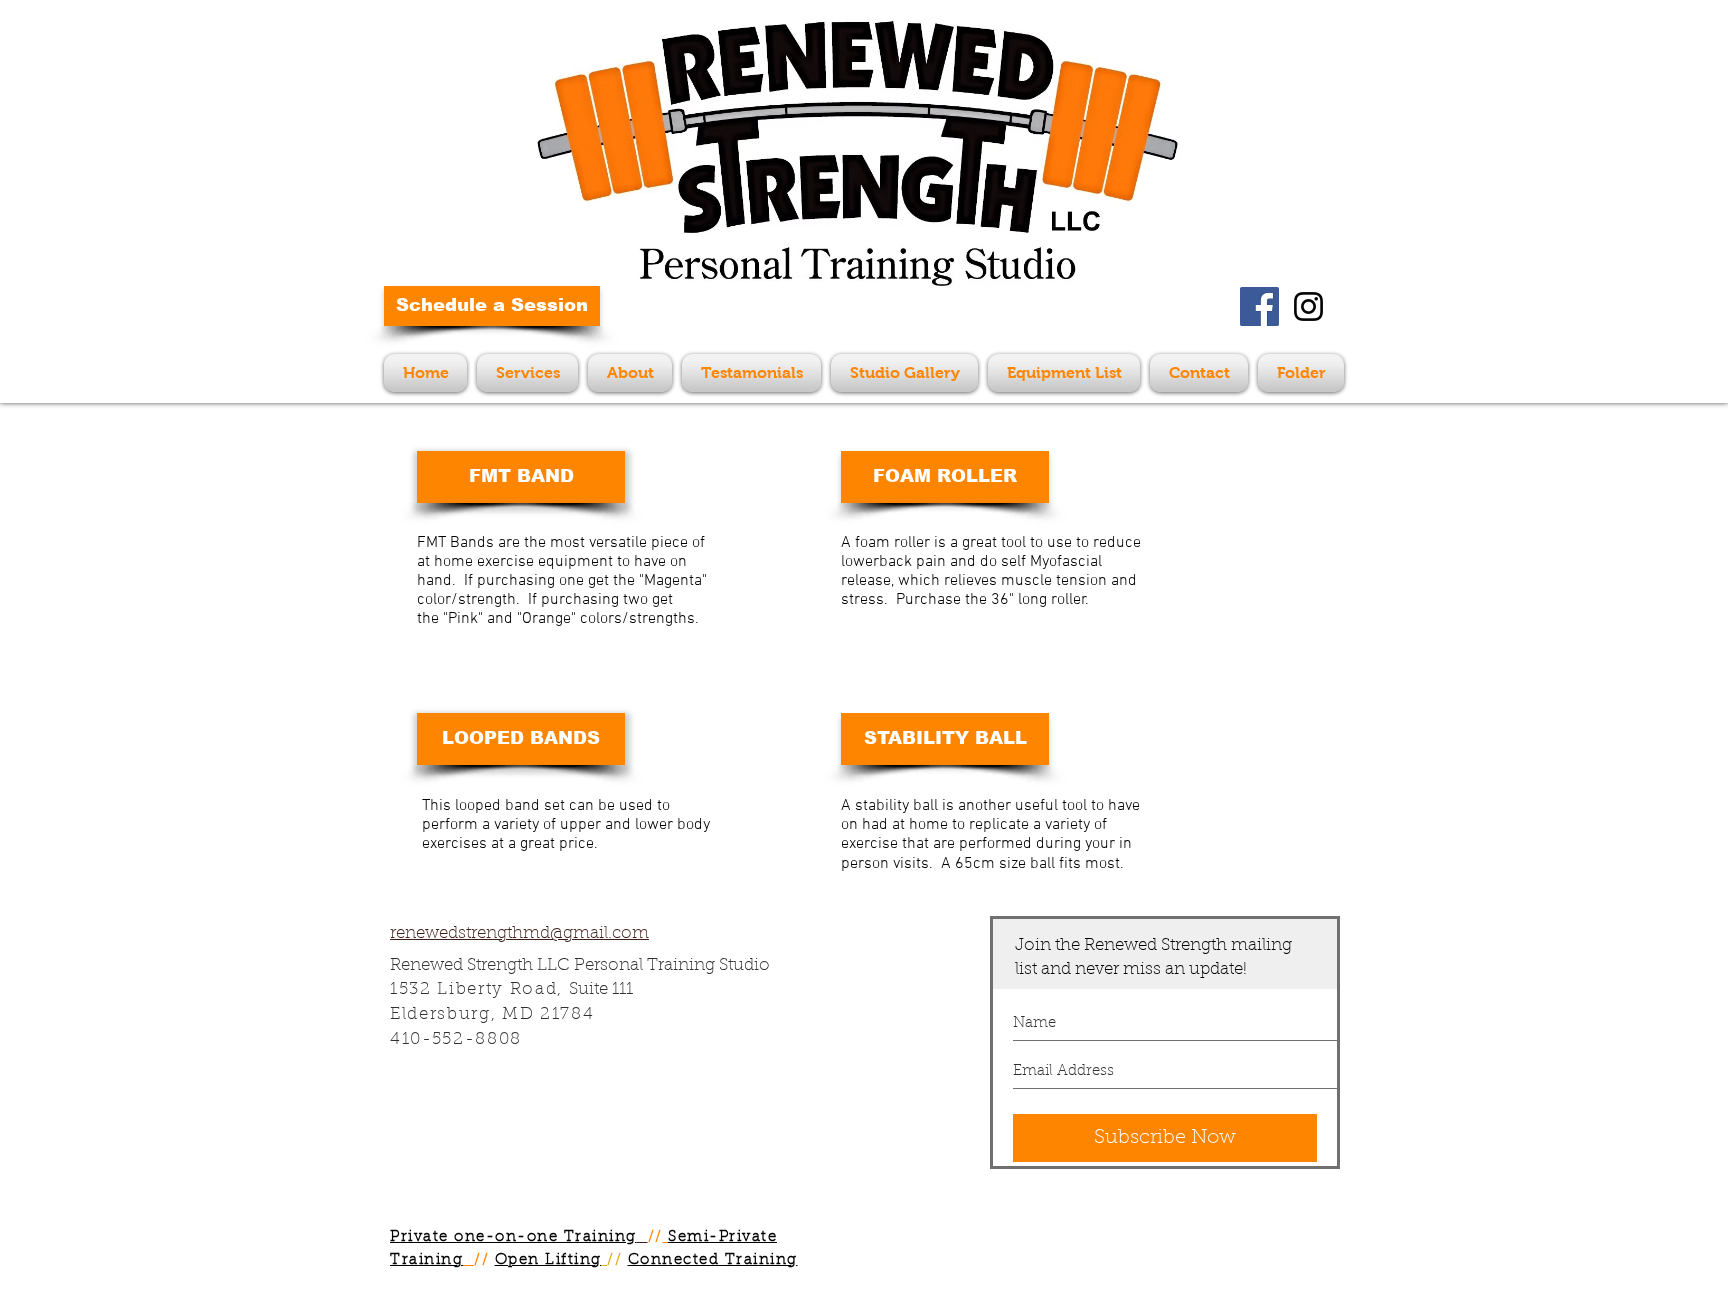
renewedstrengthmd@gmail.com (519, 934)
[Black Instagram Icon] (1308, 306)
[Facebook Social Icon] (1259, 306)
